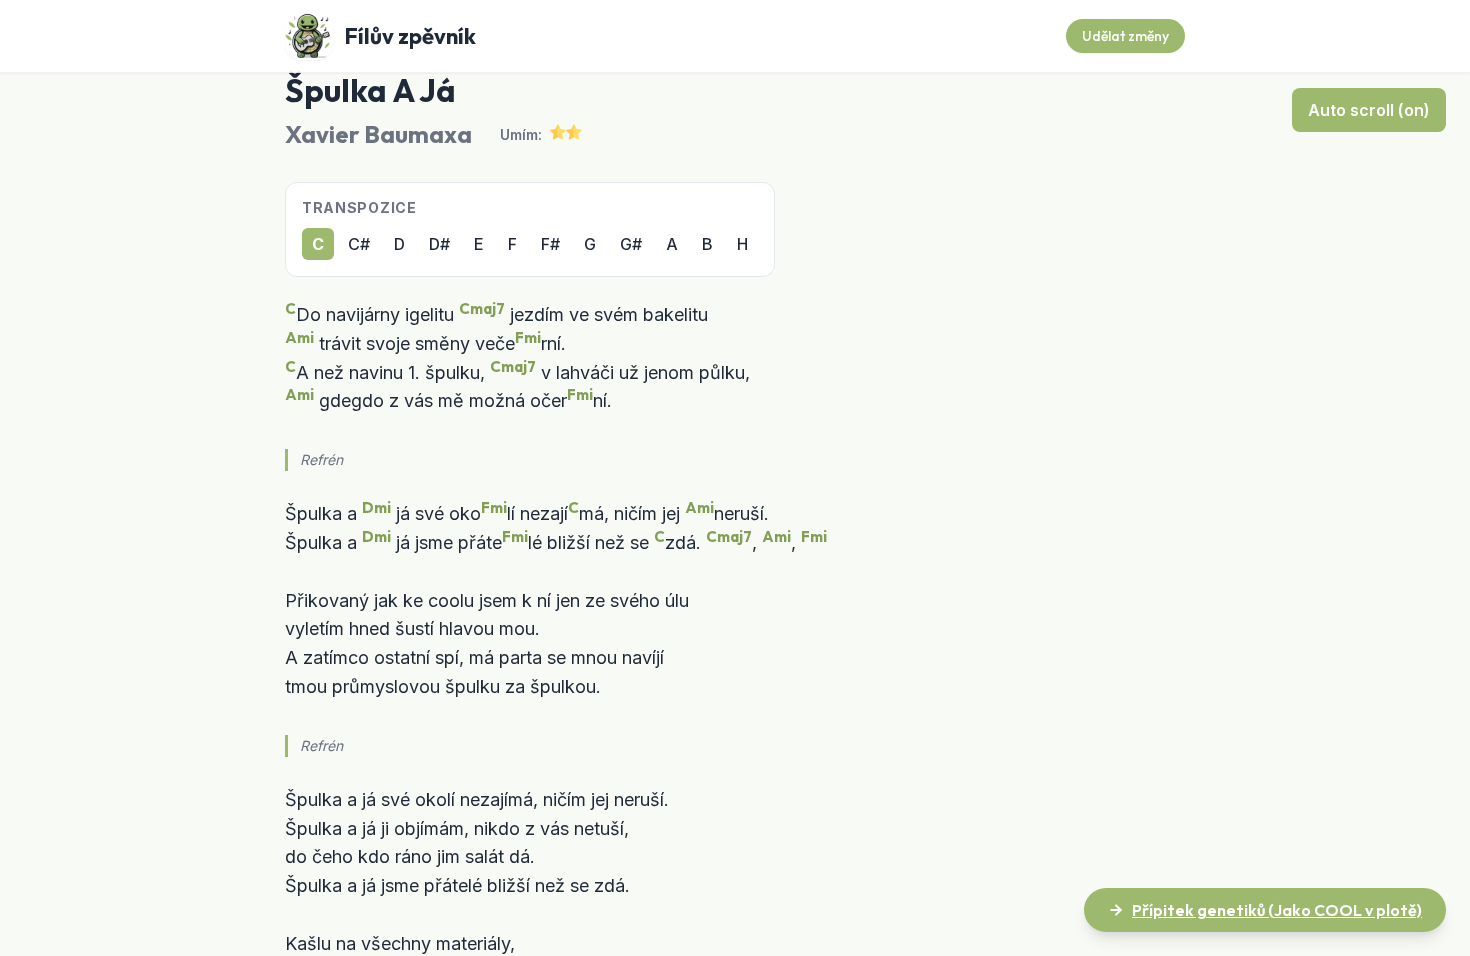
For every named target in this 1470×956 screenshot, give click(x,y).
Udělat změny (1125, 36)
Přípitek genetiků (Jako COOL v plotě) (1277, 910)
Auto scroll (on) (1369, 110)
